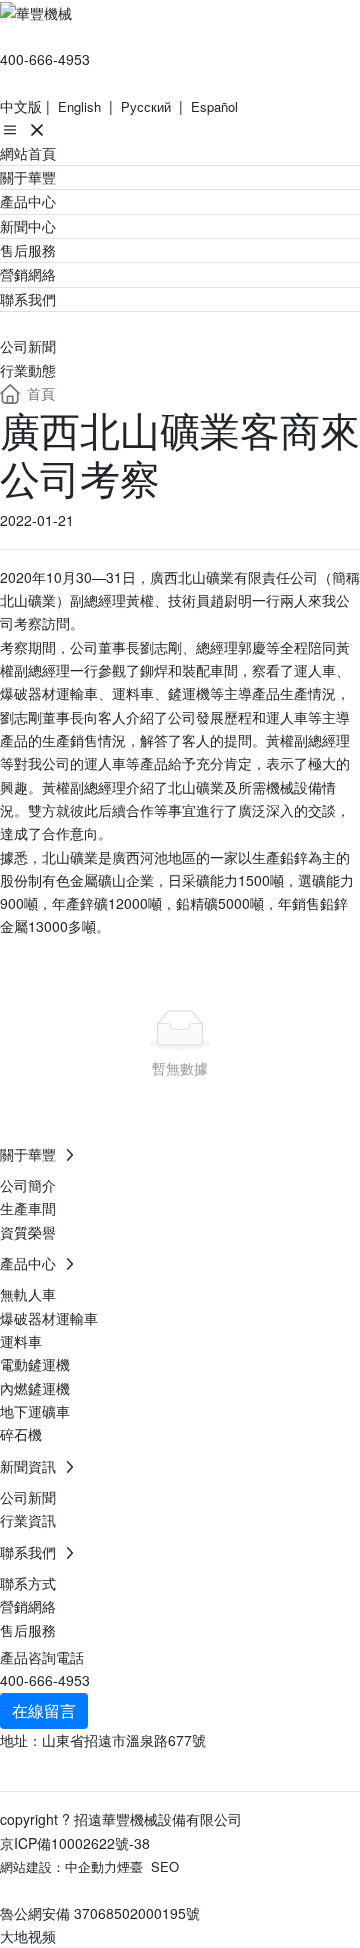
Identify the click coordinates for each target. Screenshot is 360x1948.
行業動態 (28, 370)
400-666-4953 (45, 59)
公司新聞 (28, 346)
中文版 (21, 106)
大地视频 (28, 1936)
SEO (165, 1866)
